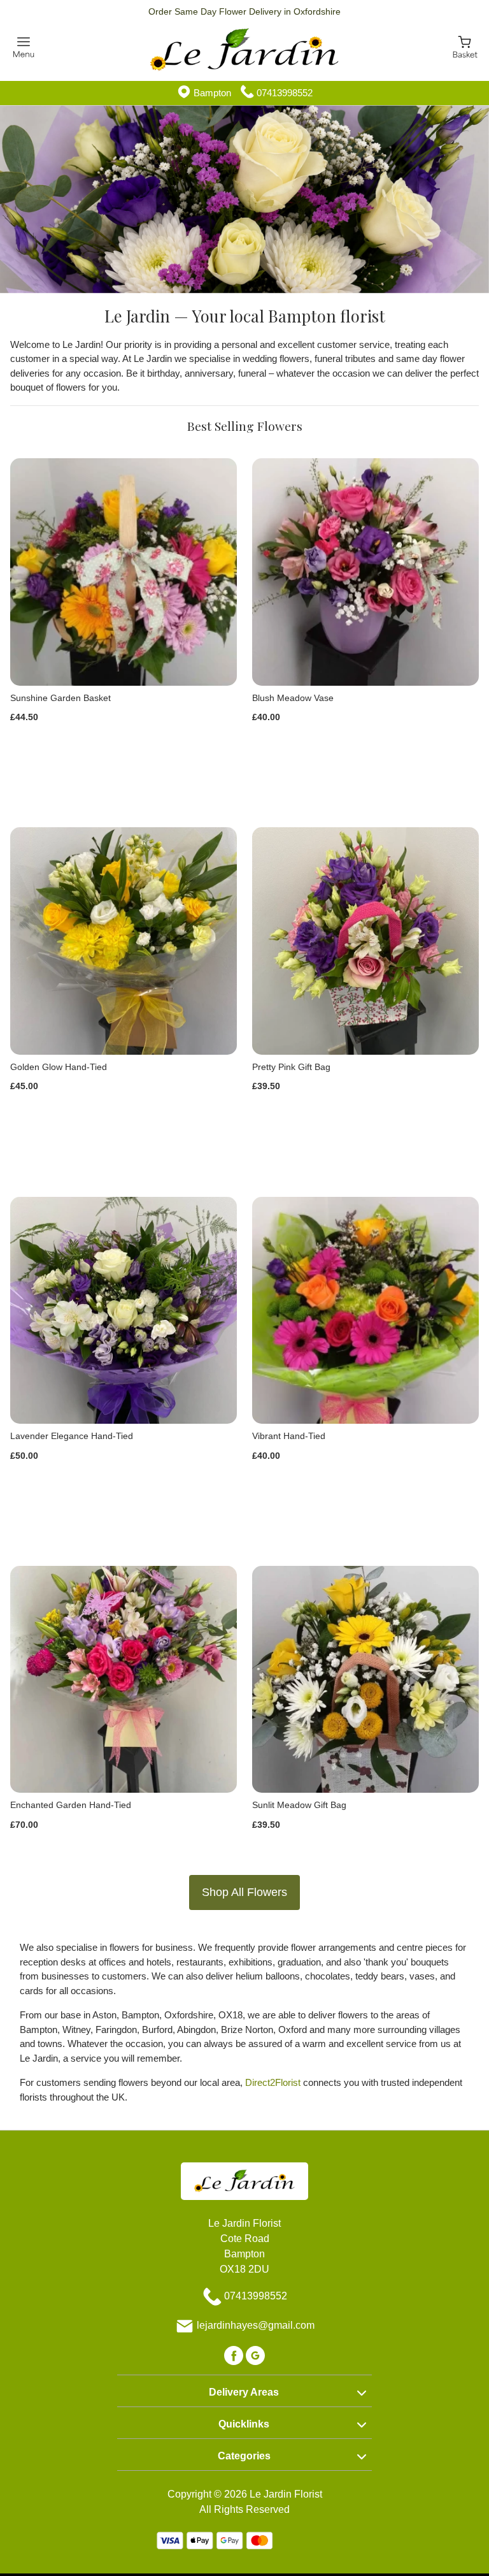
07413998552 (285, 93)
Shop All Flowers (244, 1892)
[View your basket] (465, 47)
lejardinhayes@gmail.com (256, 2326)
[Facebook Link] (235, 2355)
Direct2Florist (273, 2082)
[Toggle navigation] (24, 47)
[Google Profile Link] (255, 2355)
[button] (244, 2391)
